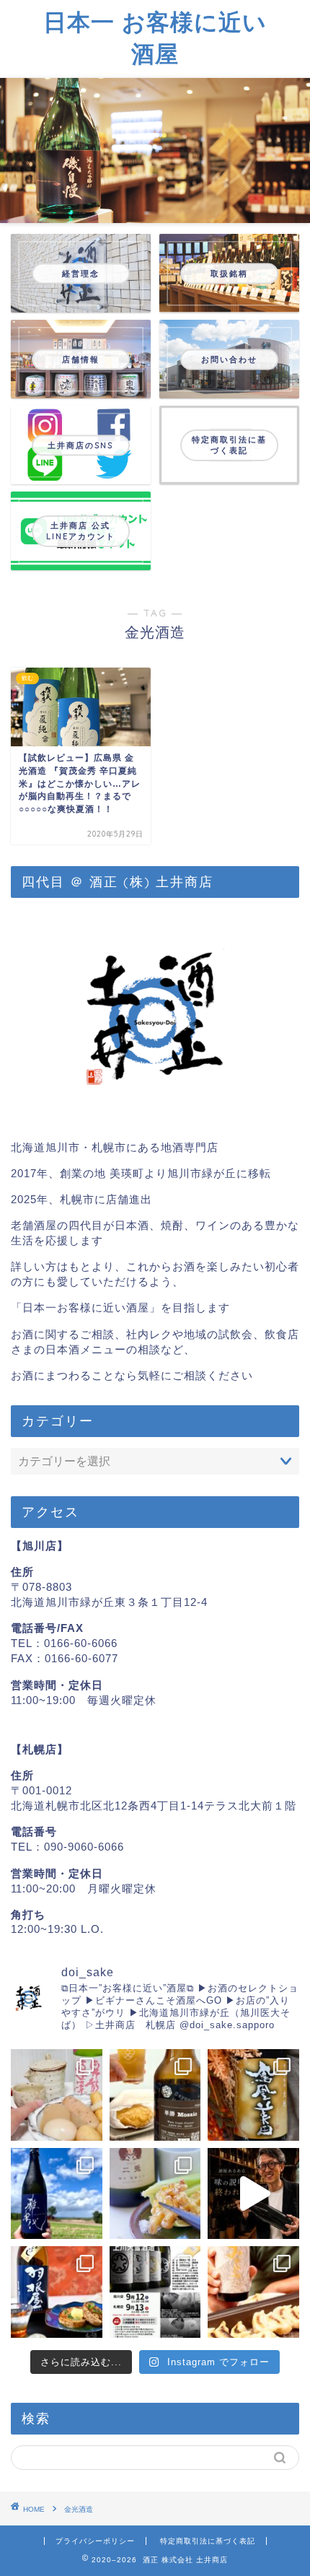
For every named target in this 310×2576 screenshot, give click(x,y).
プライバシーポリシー (95, 2541)
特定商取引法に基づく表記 (208, 2541)
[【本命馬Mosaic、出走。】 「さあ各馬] (155, 2095)
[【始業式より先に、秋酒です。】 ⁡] (57, 2292)
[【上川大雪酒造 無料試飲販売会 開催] (155, 2292)
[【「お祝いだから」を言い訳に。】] (57, 2194)
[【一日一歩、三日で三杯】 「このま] (253, 2095)
